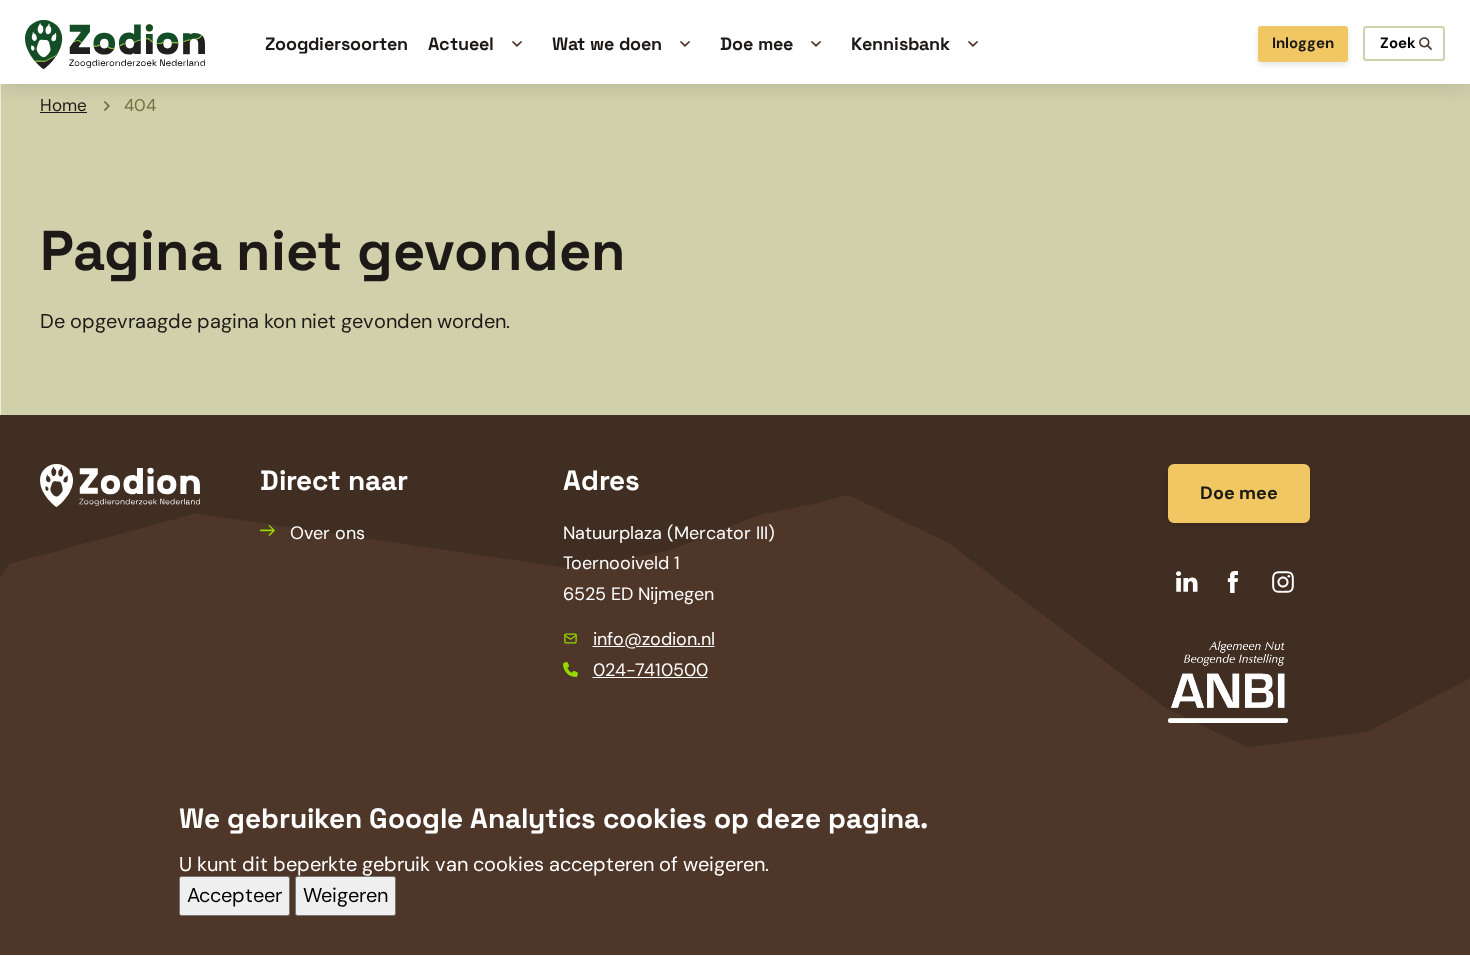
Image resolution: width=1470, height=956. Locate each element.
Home (63, 105)
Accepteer (234, 896)
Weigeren (345, 896)
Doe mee (1239, 493)
